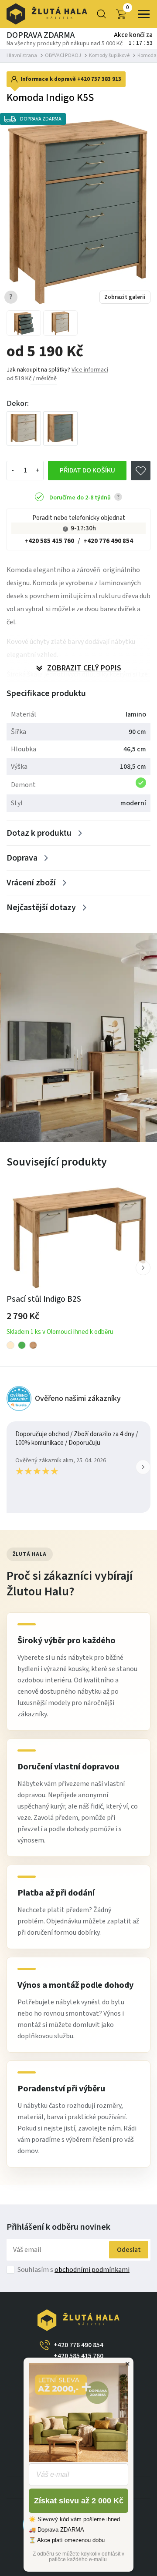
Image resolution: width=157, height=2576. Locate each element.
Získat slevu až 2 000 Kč (79, 2501)
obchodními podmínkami (92, 2270)
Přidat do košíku (87, 470)
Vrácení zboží (31, 883)
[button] (143, 1268)
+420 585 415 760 (49, 541)
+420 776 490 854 (108, 541)
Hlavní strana (22, 55)
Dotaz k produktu (39, 833)
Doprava (22, 858)
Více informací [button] (90, 370)
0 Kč (128, 8)
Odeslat (129, 2250)
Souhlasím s (73, 2270)
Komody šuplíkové (109, 55)
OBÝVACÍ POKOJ (63, 55)
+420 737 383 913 (99, 79)
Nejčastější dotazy (41, 908)
